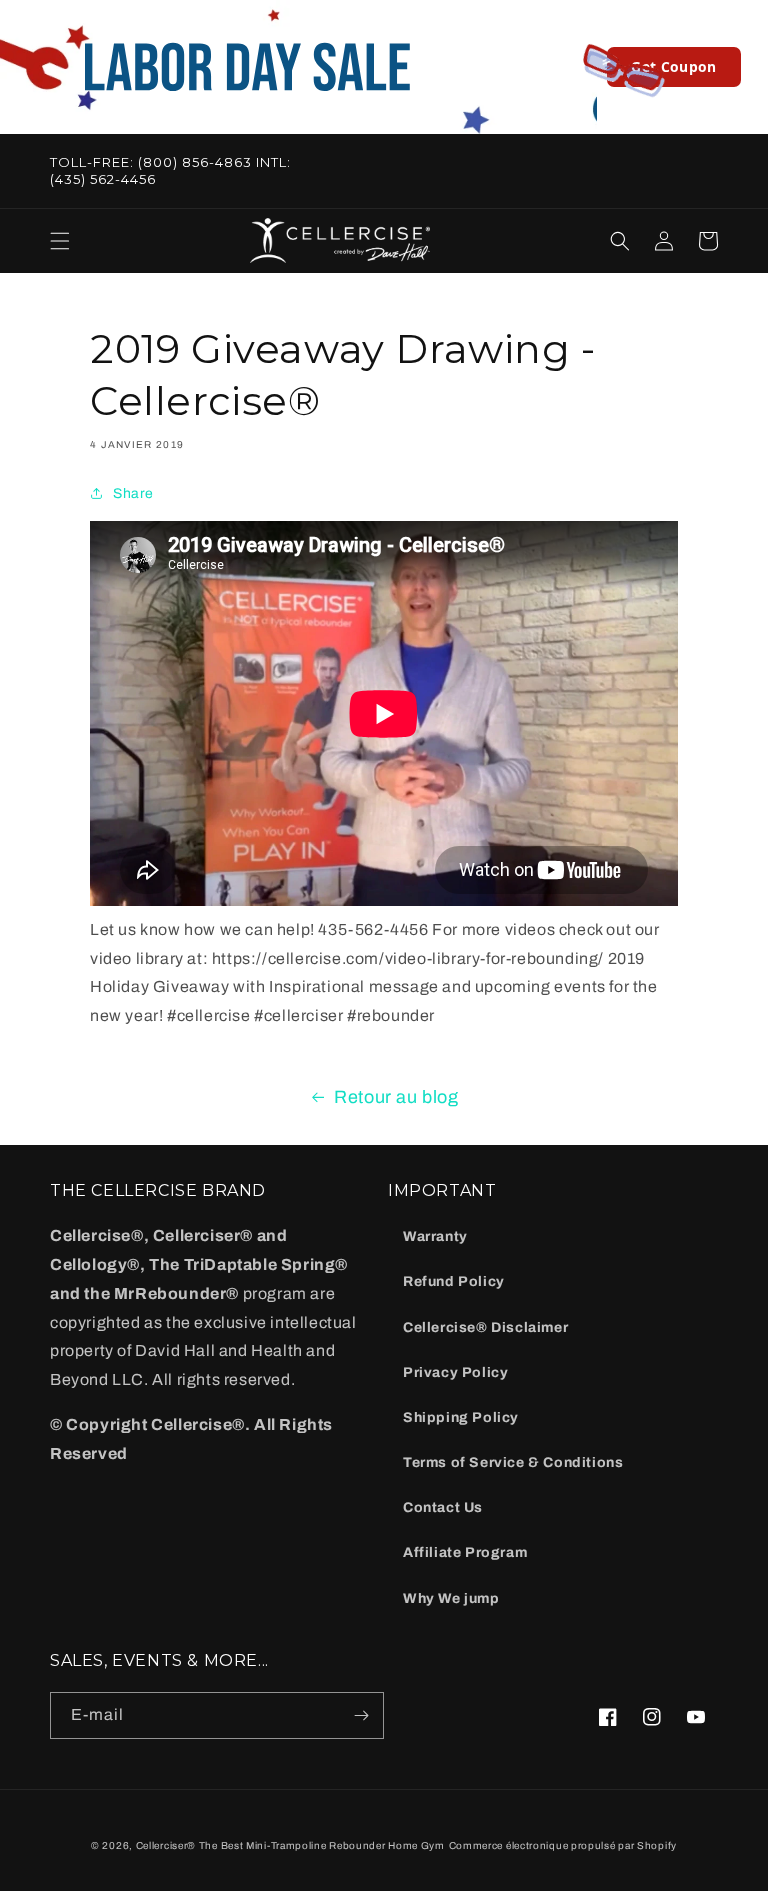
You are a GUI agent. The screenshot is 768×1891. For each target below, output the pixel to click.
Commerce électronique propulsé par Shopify (563, 1845)
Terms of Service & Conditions (513, 1462)
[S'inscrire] (361, 1715)
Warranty (435, 1236)
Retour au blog (396, 1097)
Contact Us (443, 1507)
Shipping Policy (461, 1417)
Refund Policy (454, 1281)
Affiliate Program (465, 1552)
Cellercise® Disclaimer (485, 1327)
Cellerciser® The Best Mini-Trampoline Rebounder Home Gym (290, 1845)
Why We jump (451, 1598)
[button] (60, 241)
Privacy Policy (455, 1372)
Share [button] (133, 493)
